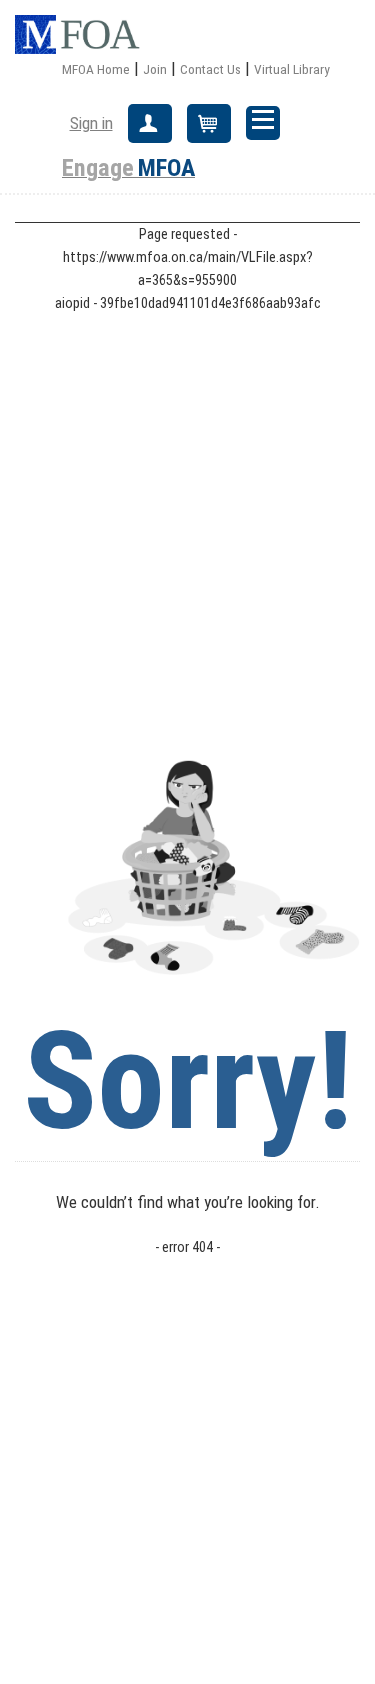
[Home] (85, 35)
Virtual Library (292, 69)
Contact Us (210, 69)
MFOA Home (96, 69)
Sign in (91, 123)
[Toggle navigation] (263, 123)
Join (155, 69)
